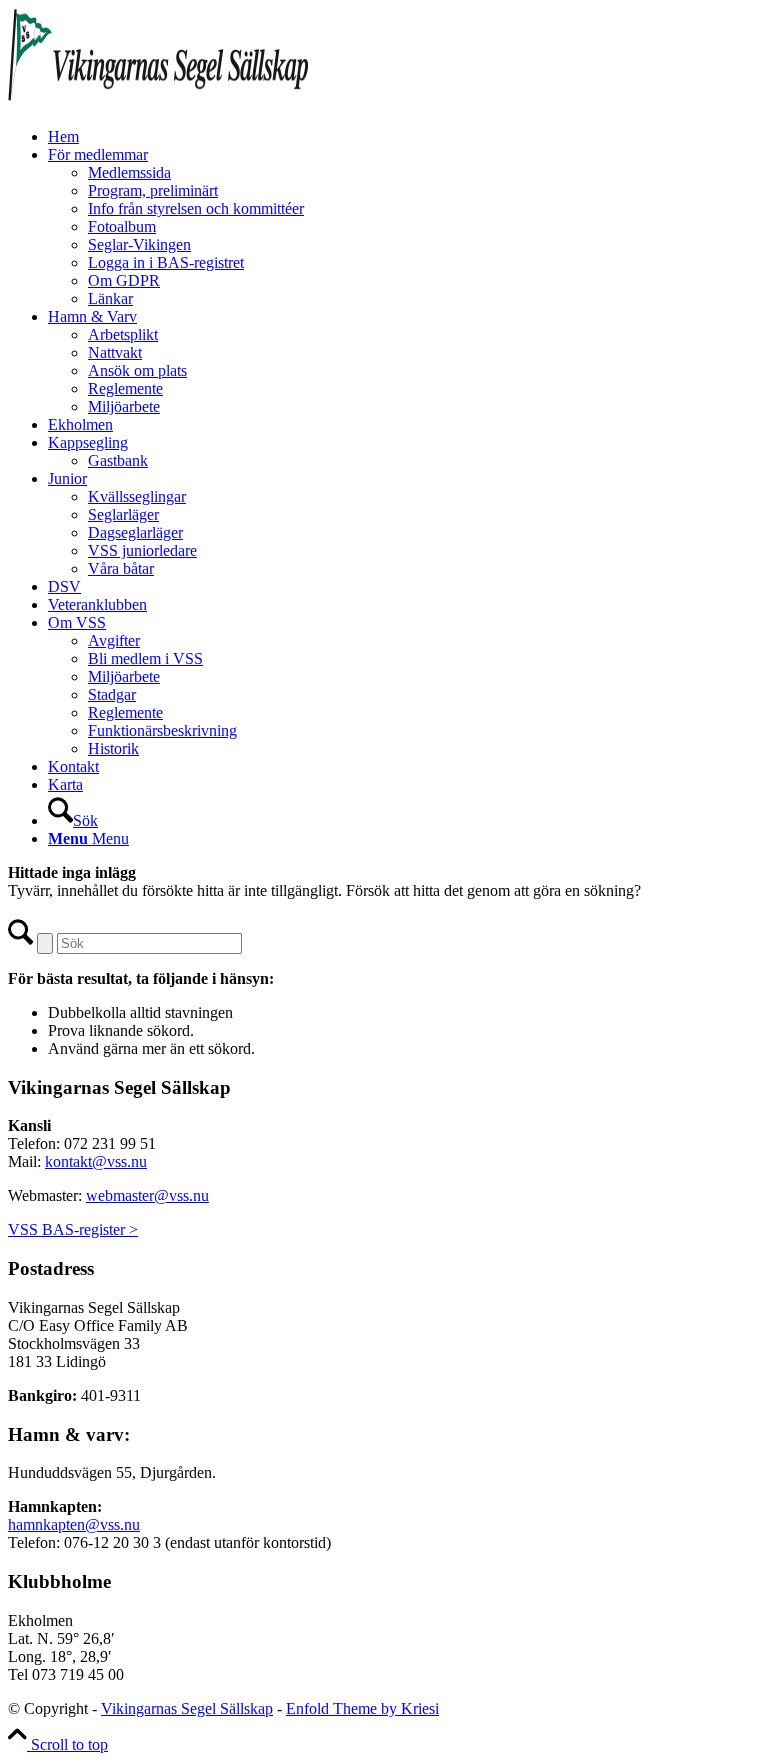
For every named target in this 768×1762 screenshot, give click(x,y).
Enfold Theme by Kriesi (362, 1708)
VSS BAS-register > (73, 1229)
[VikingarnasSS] (158, 102)
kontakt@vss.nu (96, 1161)
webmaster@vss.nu (147, 1195)
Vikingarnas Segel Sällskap (187, 1708)
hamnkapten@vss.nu (74, 1524)
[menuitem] (404, 137)
